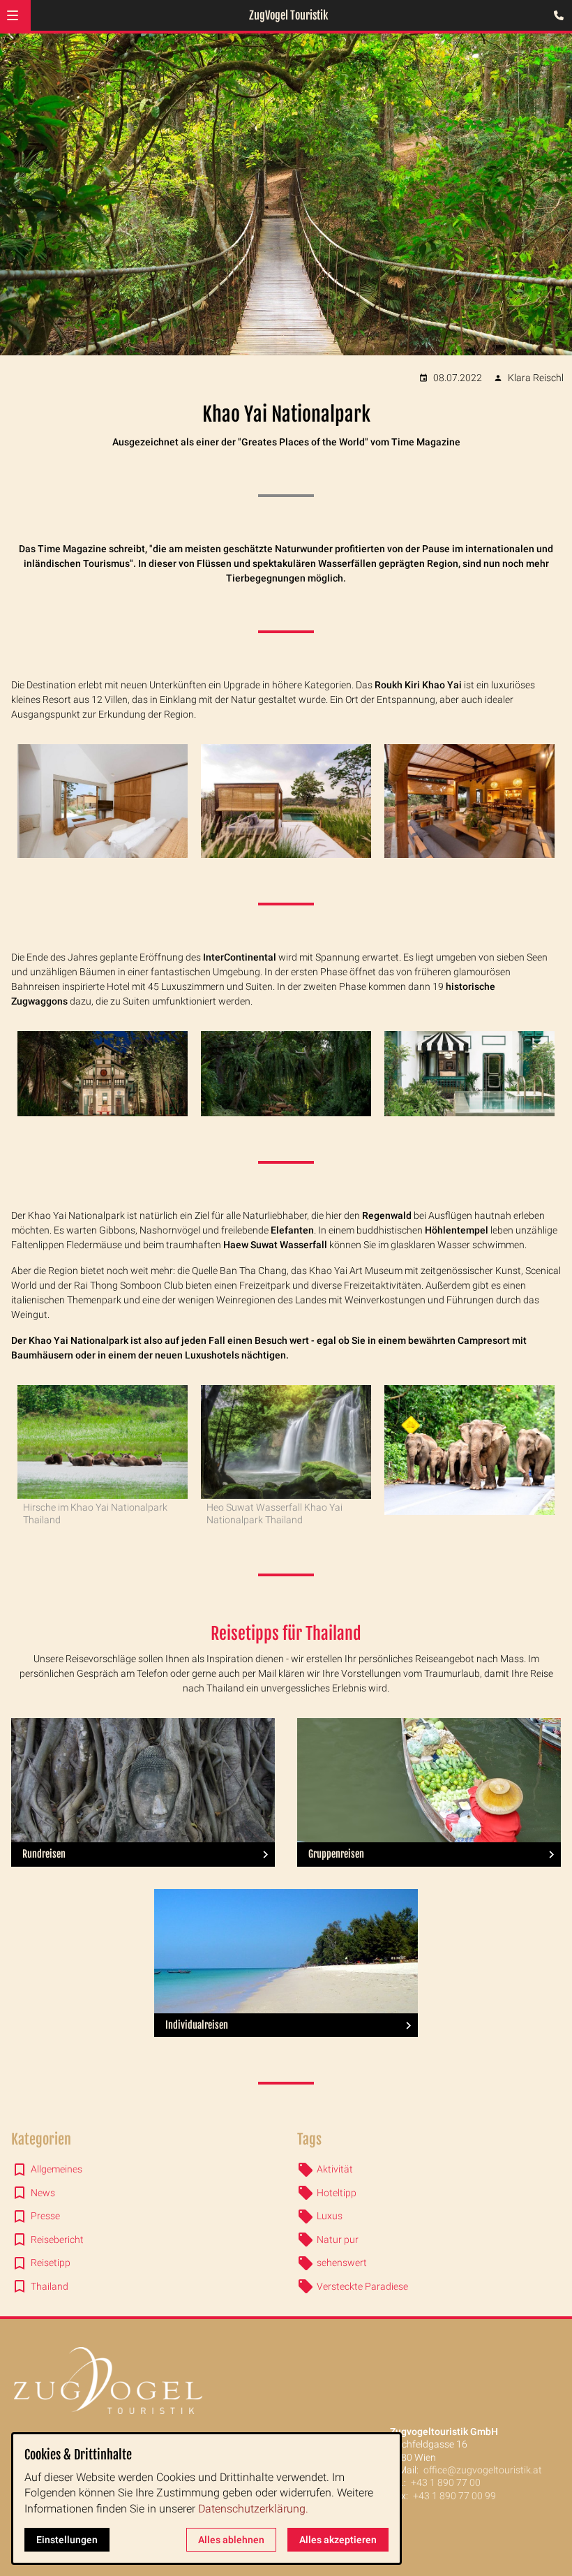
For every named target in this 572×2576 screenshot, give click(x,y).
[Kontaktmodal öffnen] (555, 17)
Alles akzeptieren (338, 2540)
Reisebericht (57, 2240)
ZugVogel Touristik (288, 15)
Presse (45, 2216)
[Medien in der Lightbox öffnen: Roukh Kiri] (103, 801)
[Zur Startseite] (286, 2381)
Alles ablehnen (231, 2540)
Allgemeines (57, 2169)
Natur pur (338, 2240)
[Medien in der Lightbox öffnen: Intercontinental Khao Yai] (103, 1074)
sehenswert (342, 2263)
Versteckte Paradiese (362, 2286)
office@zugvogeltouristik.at (483, 2470)
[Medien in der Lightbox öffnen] (469, 1074)
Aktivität (335, 2169)
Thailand (50, 2286)
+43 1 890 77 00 (446, 2482)
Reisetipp (51, 2263)
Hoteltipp (337, 2193)
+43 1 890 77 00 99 (454, 2496)
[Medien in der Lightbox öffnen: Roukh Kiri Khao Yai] (469, 801)
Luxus (330, 2216)
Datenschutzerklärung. (253, 2509)
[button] (13, 15)
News (43, 2193)
